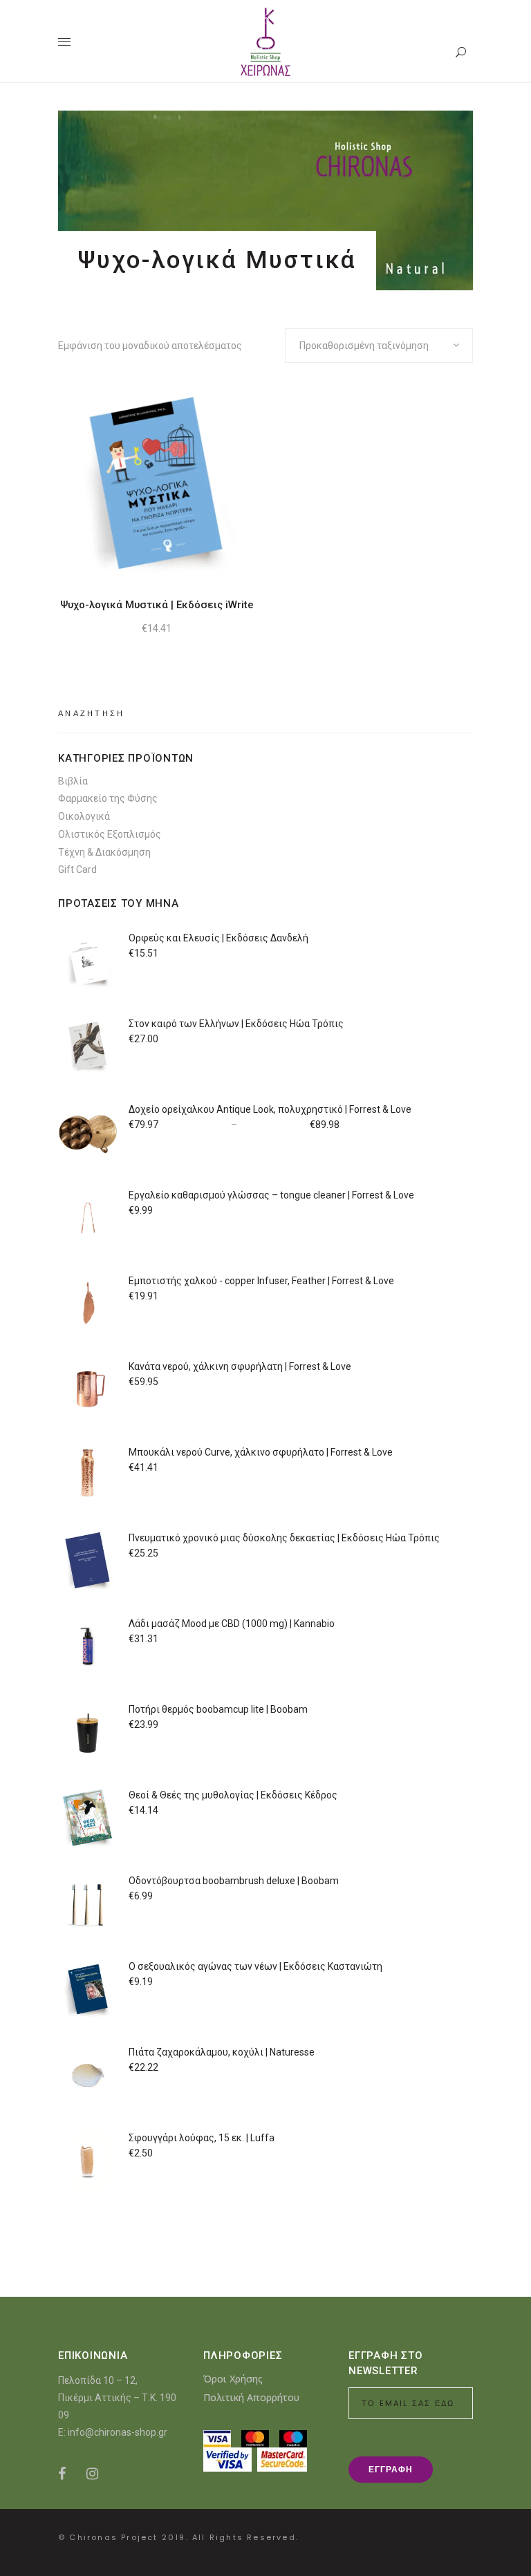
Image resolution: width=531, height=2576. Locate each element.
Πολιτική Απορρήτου (251, 2397)
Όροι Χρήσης (233, 2379)
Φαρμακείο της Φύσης (108, 798)
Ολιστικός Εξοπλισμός (110, 834)
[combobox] (379, 346)
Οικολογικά (84, 816)
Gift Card (77, 869)
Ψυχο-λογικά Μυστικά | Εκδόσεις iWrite (157, 605)
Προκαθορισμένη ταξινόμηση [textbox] (364, 346)
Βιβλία (73, 781)
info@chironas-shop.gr (118, 2432)
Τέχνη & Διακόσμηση (104, 852)
